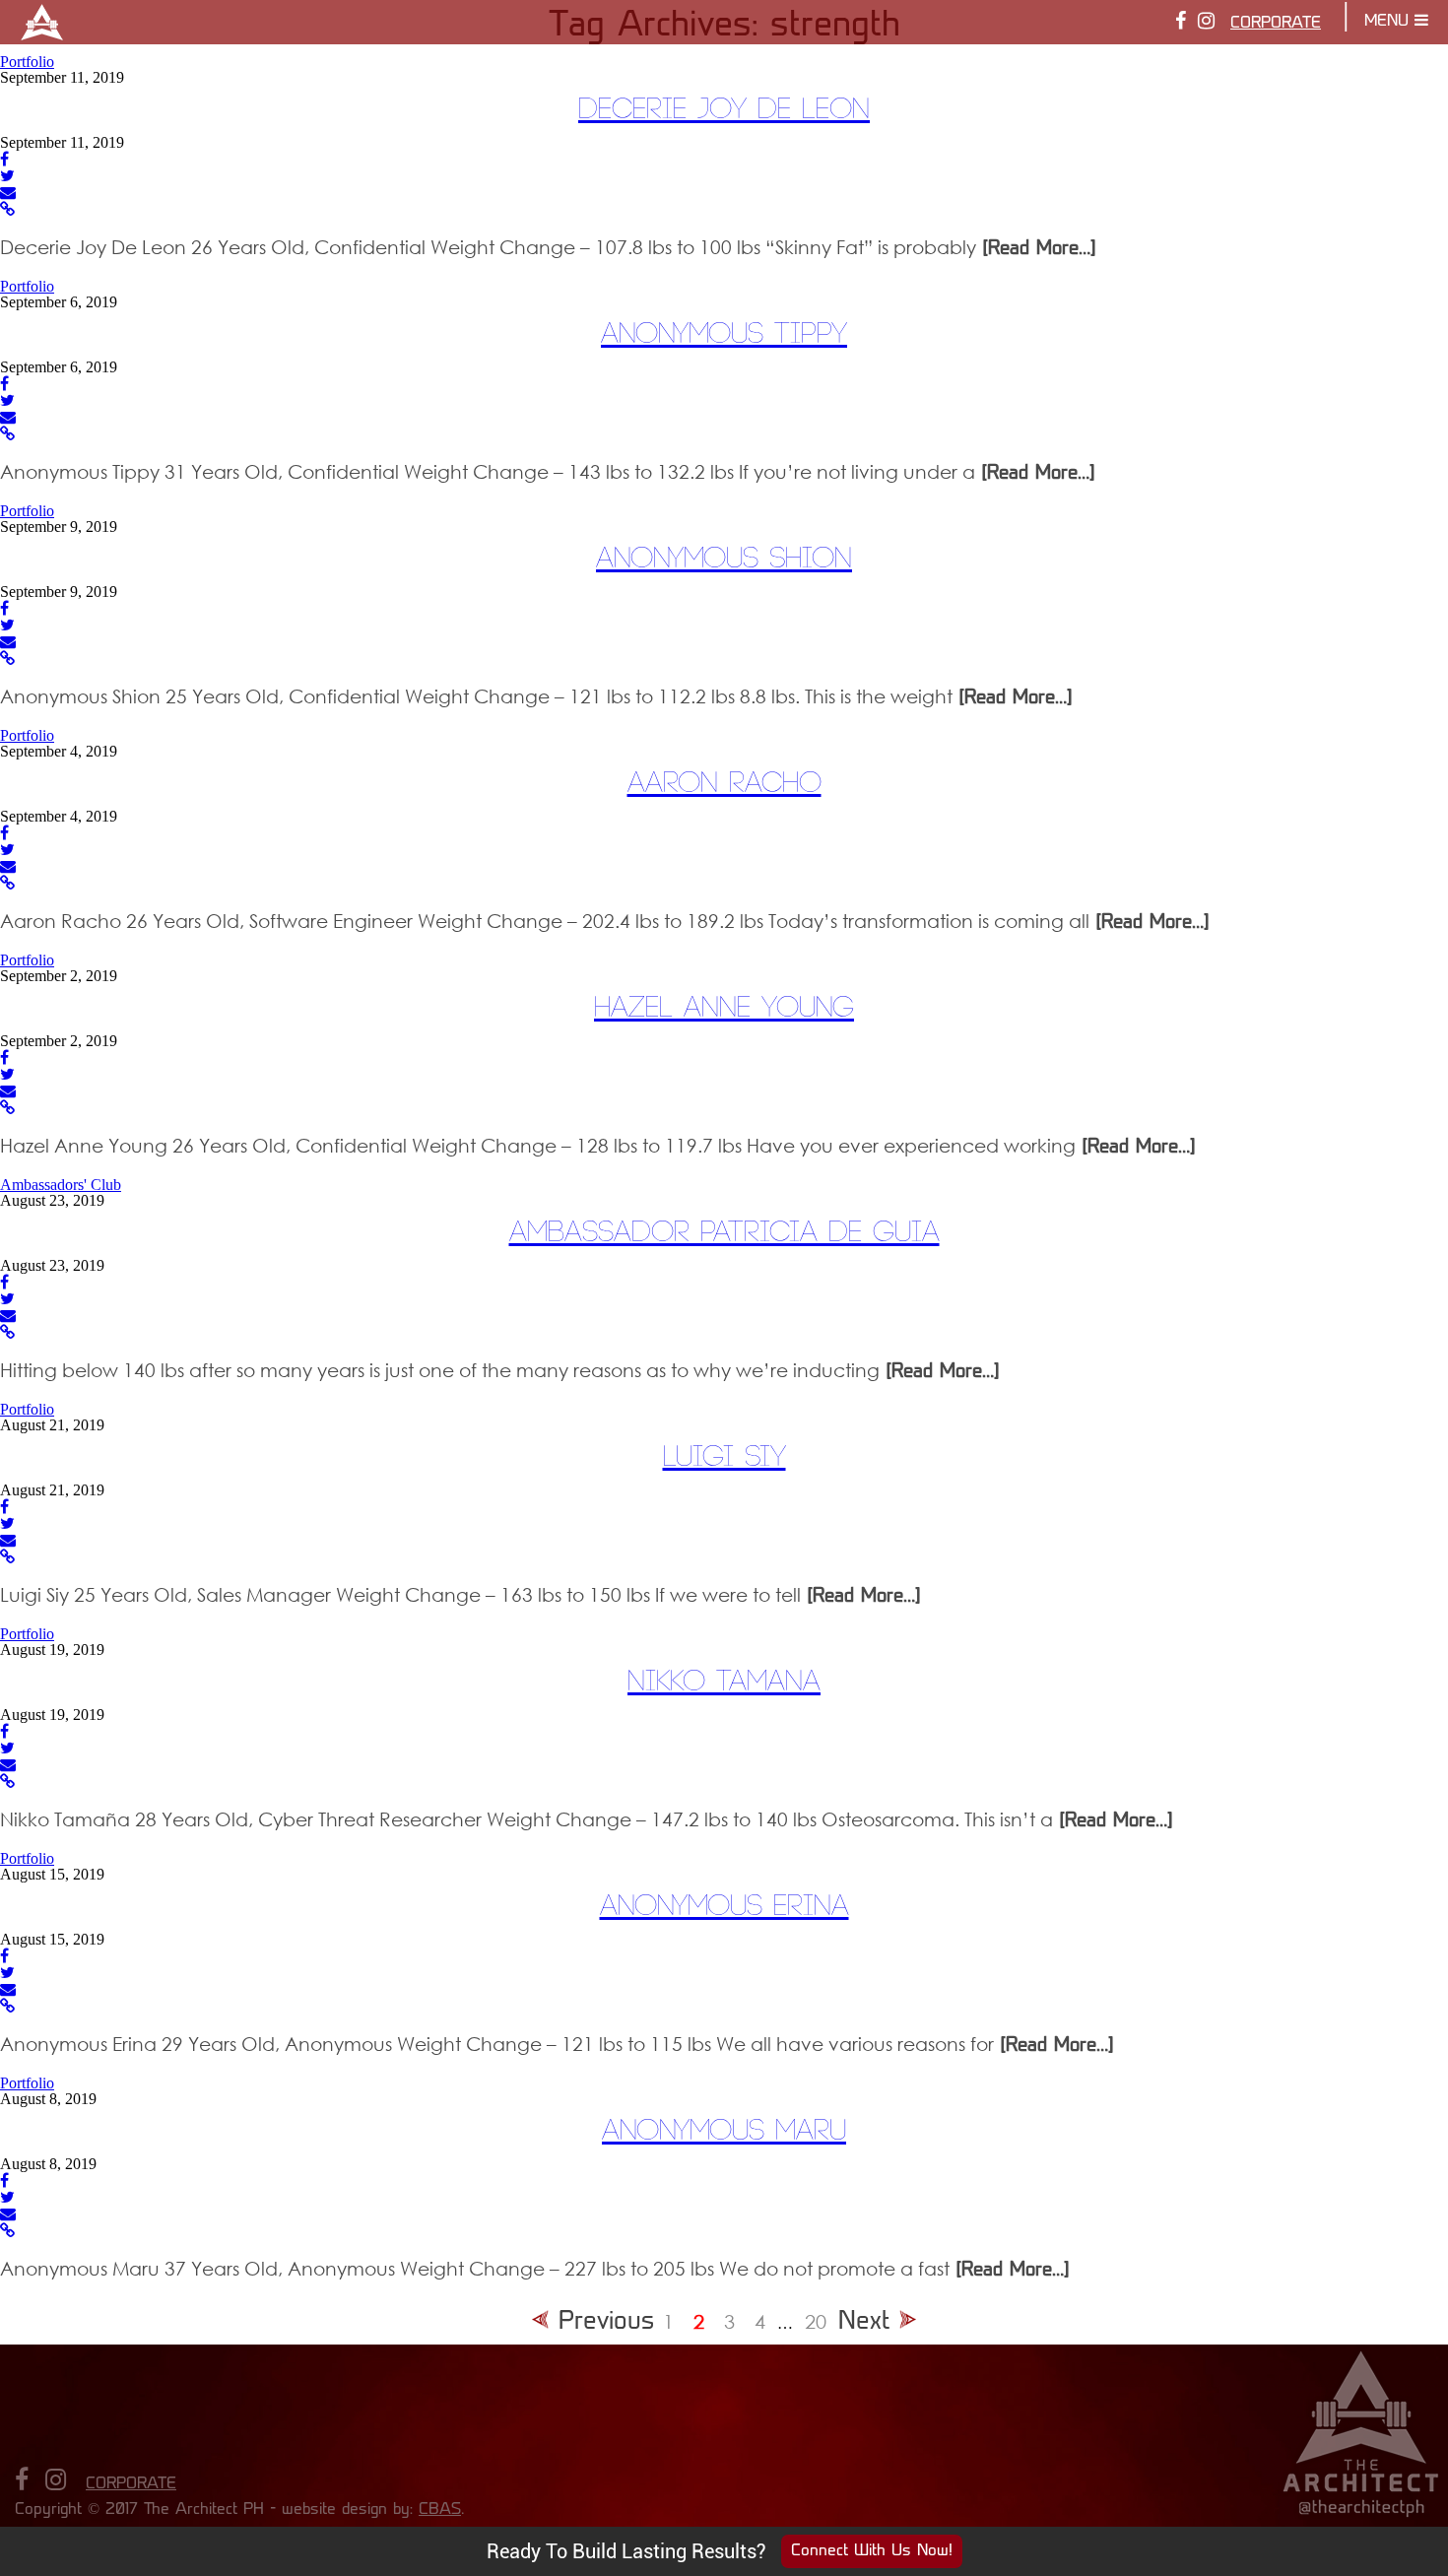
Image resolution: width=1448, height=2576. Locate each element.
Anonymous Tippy (724, 334)
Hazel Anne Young (724, 1008)
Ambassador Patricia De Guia (724, 1233)
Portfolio (27, 62)
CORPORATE (1276, 24)
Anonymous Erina (724, 1907)
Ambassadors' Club (61, 1185)
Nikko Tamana (724, 1682)
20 (816, 2321)
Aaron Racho (724, 784)
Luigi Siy (724, 1457)
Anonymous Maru (724, 2131)
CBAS (440, 2510)
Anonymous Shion (724, 559)
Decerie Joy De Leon (724, 110)
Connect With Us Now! (872, 2551)
